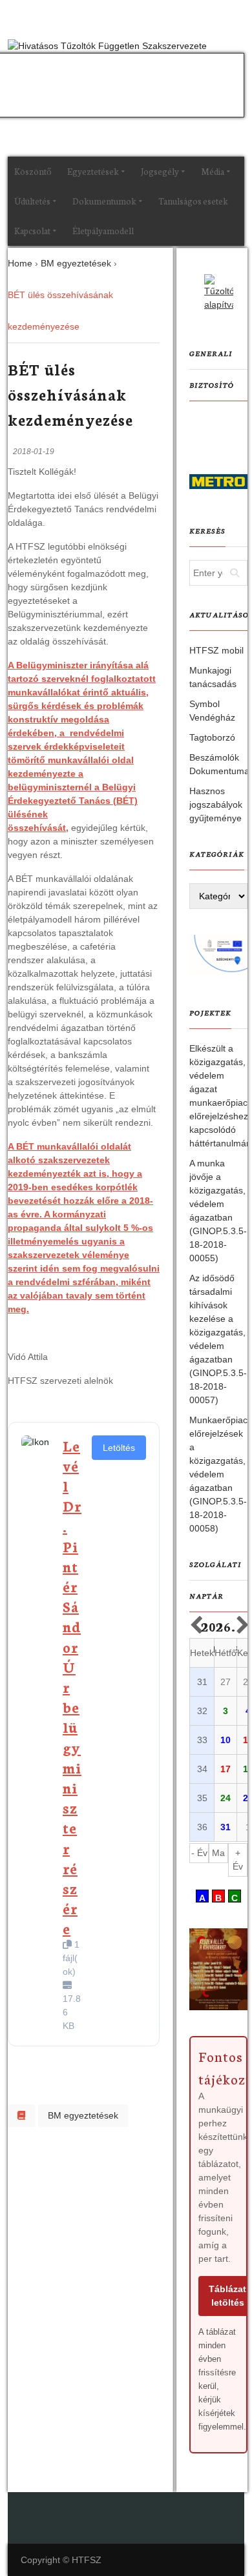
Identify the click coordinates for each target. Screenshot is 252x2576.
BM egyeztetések (83, 2115)
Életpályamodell (103, 231)
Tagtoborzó (212, 737)
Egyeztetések (93, 171)
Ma (218, 1853)
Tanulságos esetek (193, 201)
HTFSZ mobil (216, 650)
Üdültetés (32, 201)
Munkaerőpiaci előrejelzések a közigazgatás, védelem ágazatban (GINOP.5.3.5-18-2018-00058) (219, 1474)
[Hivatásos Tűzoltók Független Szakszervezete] (107, 46)
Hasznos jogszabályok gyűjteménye (216, 804)
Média (213, 171)
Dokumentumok (104, 201)
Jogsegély (160, 171)
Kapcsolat (32, 231)
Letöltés (119, 1448)
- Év (199, 1853)
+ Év (238, 1860)
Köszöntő (33, 171)
